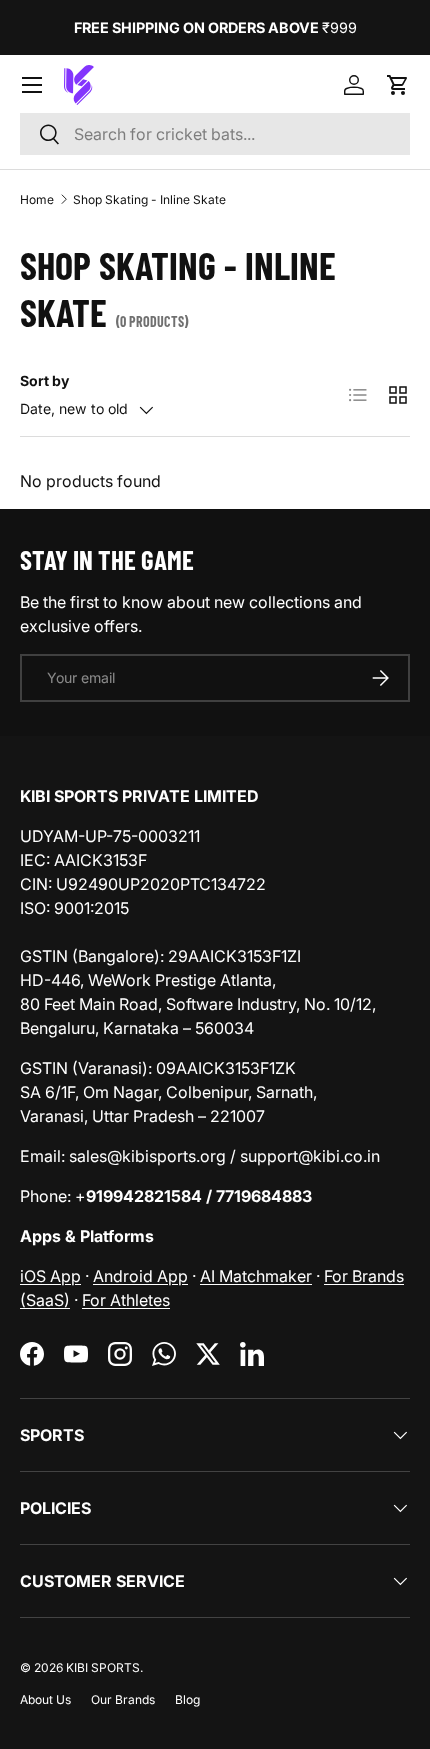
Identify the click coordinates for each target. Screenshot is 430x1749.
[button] (398, 85)
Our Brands (123, 1699)
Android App (140, 1276)
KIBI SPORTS (103, 1667)
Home (37, 199)
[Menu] (32, 85)
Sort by (44, 380)
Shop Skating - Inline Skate (149, 199)
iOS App (50, 1276)
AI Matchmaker (256, 1276)
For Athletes (126, 1300)
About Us (45, 1699)
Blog (187, 1699)
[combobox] (215, 134)
